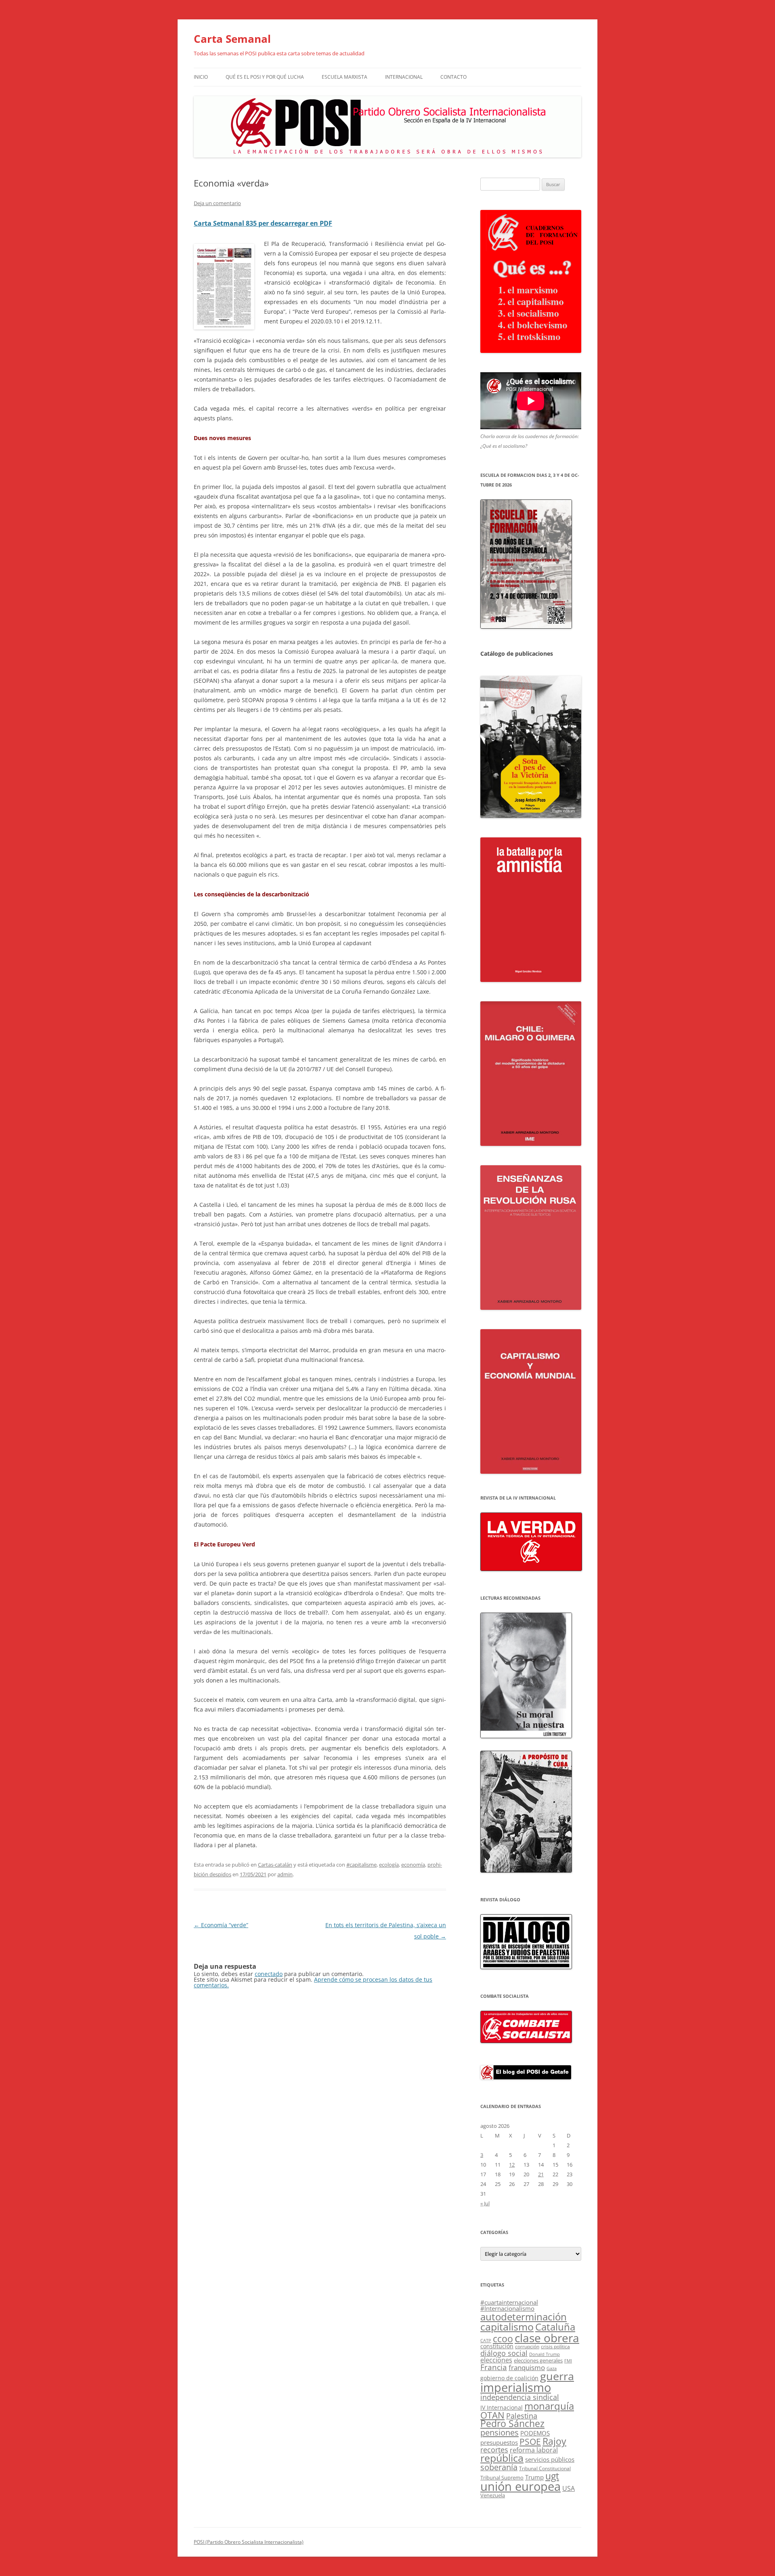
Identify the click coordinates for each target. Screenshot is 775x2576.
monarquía (549, 2406)
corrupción (527, 2346)
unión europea (521, 2486)
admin (285, 1874)
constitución (497, 2346)
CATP (486, 2340)
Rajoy (554, 2441)
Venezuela (493, 2495)
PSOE (530, 2442)
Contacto (453, 77)
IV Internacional (502, 2407)
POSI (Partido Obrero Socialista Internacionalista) (249, 2542)
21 (541, 2174)
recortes (494, 2449)
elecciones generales (538, 2360)
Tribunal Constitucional (545, 2468)
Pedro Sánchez (512, 2424)
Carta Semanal (232, 39)
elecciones (496, 2360)
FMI (568, 2361)
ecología (389, 1865)
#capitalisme (361, 1865)
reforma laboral (534, 2450)
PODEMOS (535, 2433)
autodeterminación (524, 2317)
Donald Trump (545, 2354)
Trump (534, 2477)
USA (569, 2488)
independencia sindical (520, 2397)
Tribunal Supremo (502, 2477)
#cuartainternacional (509, 2302)
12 (512, 2165)
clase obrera (547, 2338)
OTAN (492, 2415)
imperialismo (516, 2387)
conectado (269, 1974)
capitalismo (507, 2326)
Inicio (201, 77)
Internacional (404, 77)
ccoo (503, 2339)
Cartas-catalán (275, 1865)
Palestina (522, 2416)
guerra (557, 2376)
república (502, 2458)
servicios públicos (550, 2459)
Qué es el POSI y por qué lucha (265, 77)
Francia (494, 2367)
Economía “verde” (221, 1925)
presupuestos (499, 2442)
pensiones (500, 2432)
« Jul (485, 2203)
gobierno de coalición (509, 2378)
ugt (552, 2476)
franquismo (527, 2367)
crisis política (555, 2346)
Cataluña (555, 2327)
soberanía (499, 2467)
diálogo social (504, 2353)
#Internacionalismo (507, 2308)
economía (413, 1865)
